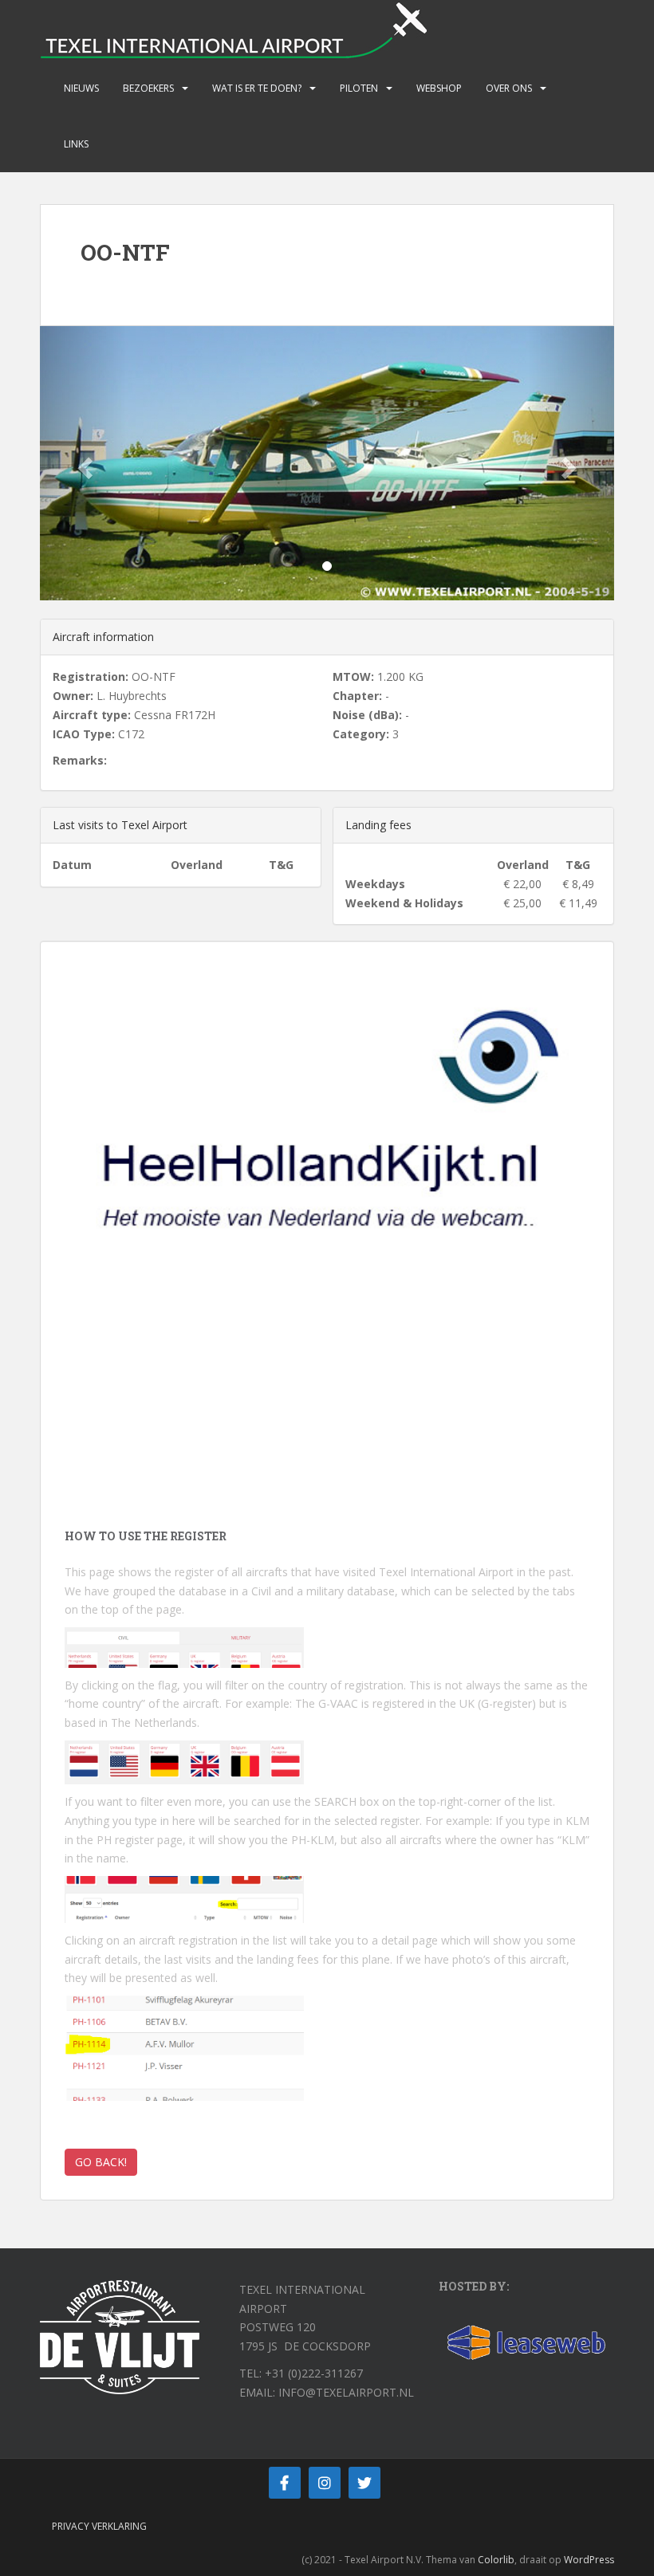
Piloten (359, 88)
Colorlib (496, 2560)
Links (76, 144)
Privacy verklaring (99, 2526)
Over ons (509, 88)
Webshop (439, 88)
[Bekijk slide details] (327, 1162)
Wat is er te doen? (257, 88)
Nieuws (81, 88)
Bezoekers (148, 88)
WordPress (589, 2560)
